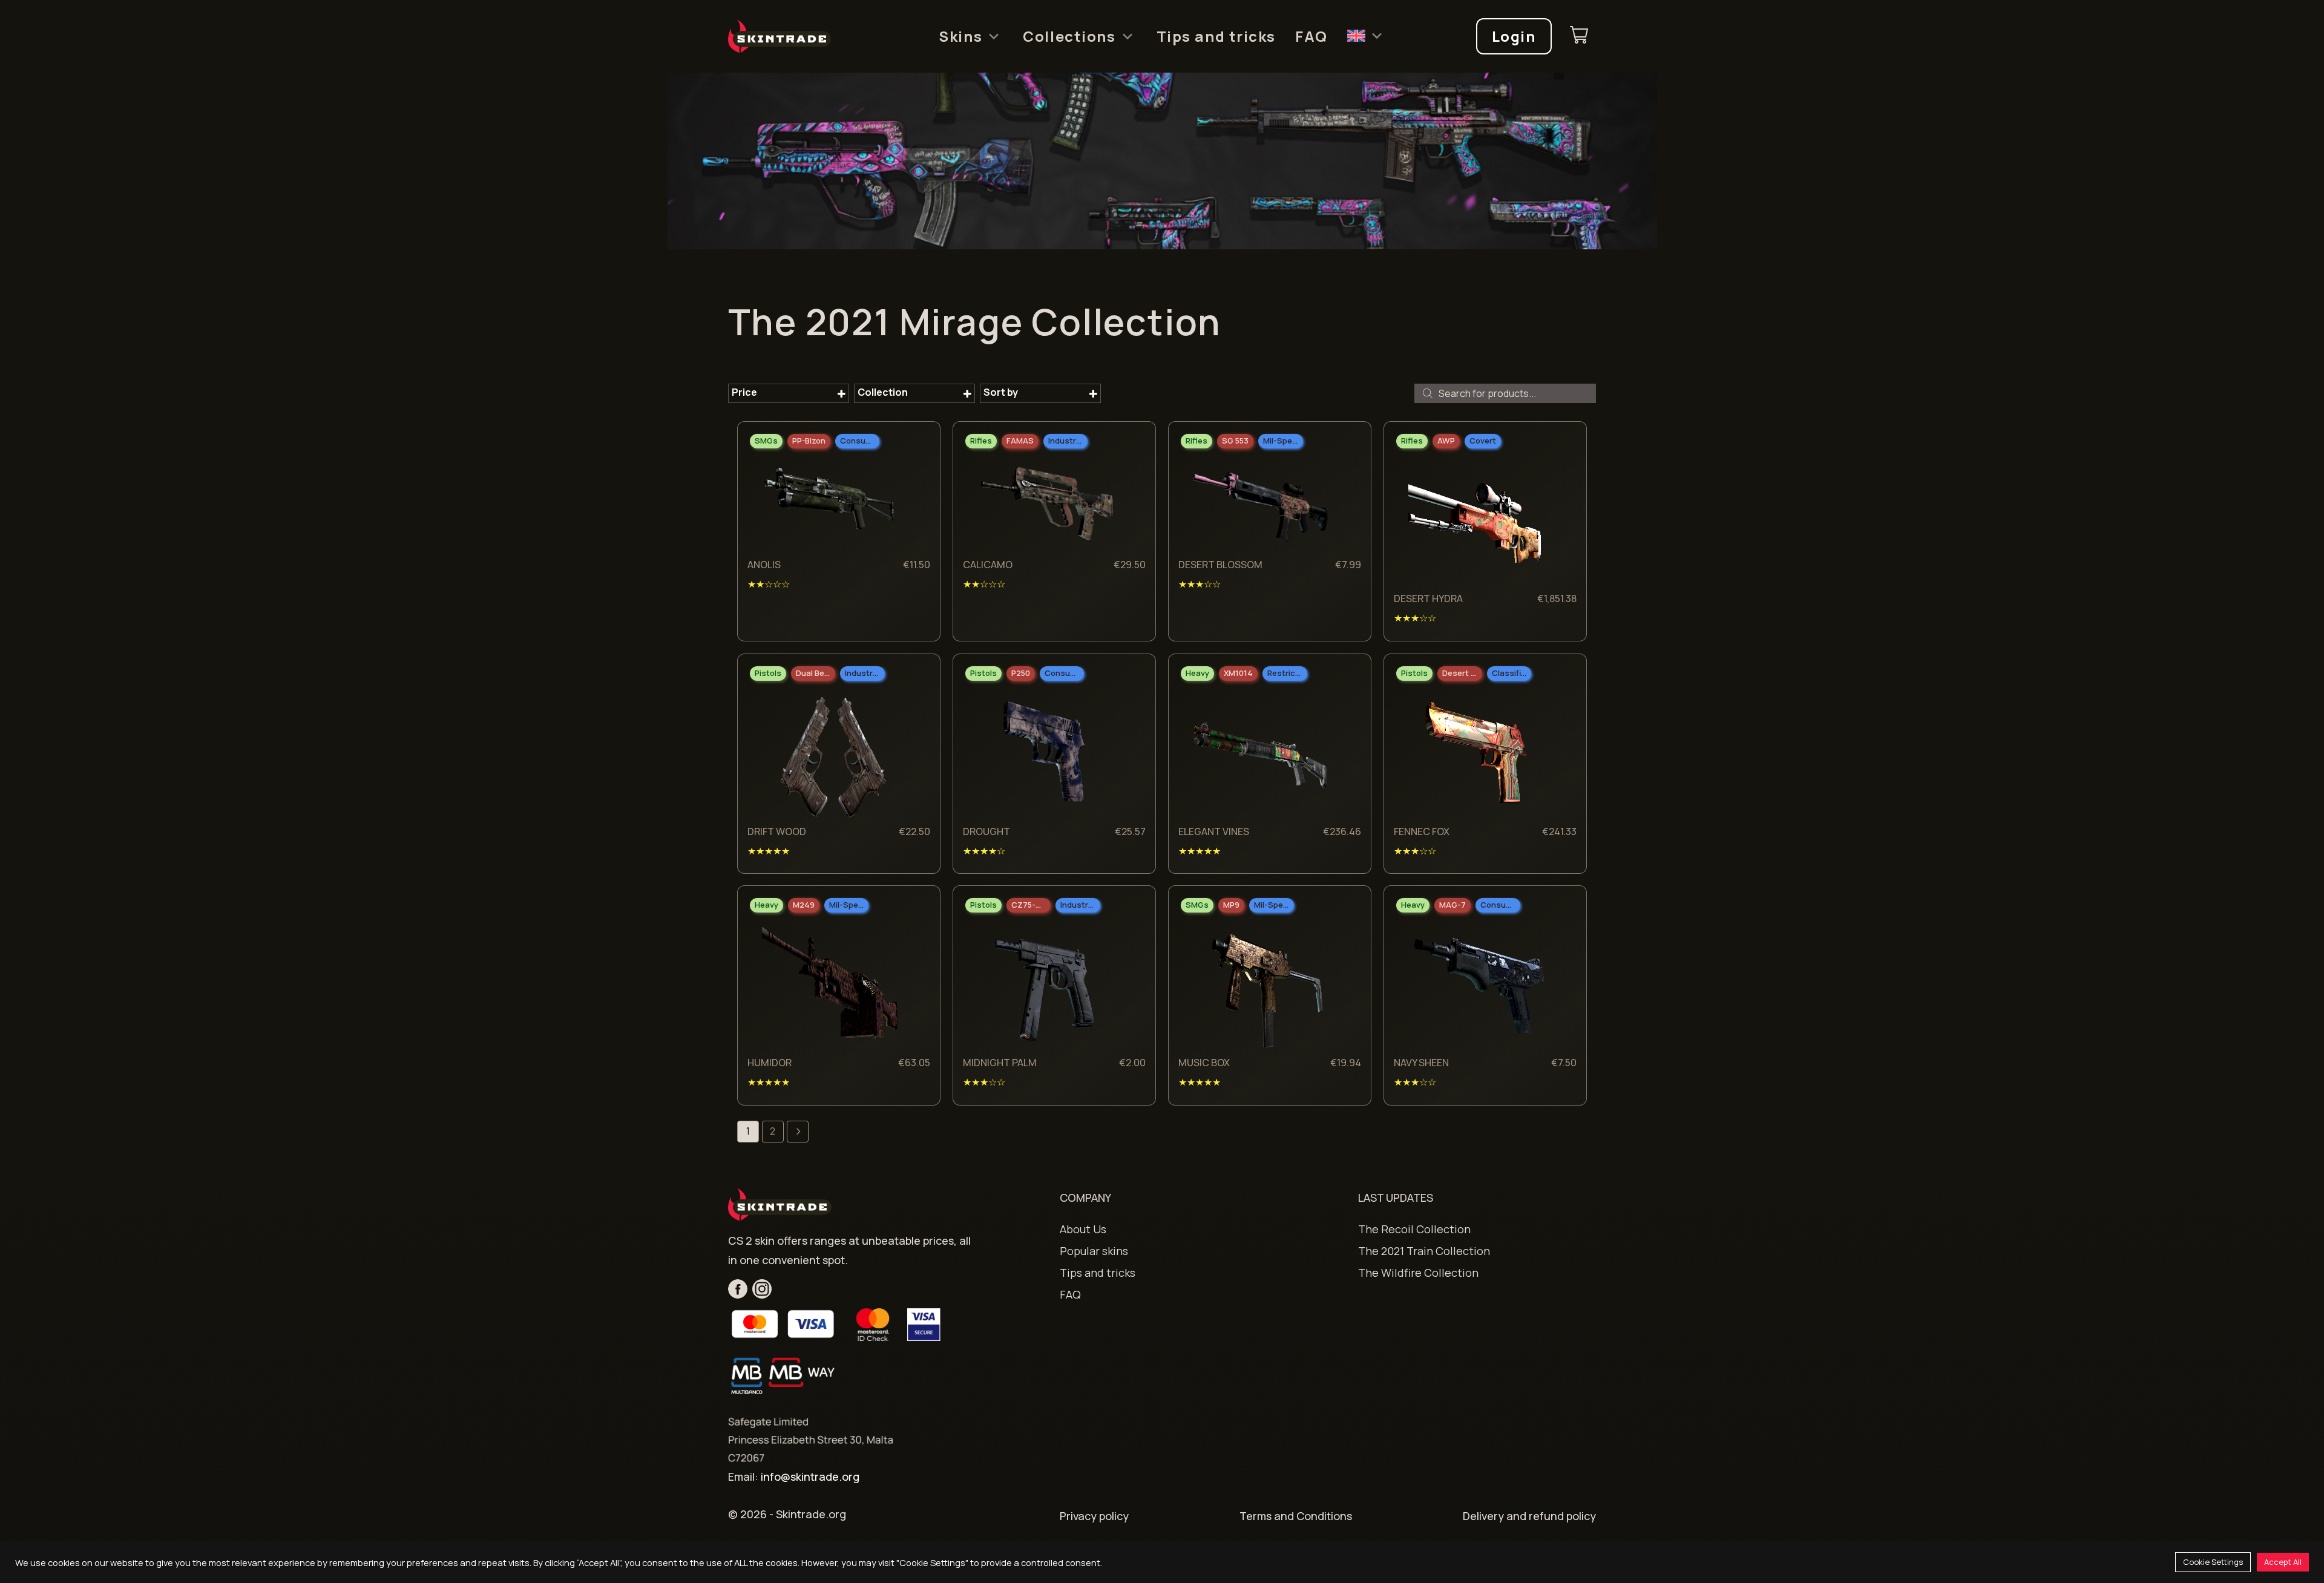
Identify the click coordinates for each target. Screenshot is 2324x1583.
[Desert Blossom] (1261, 506)
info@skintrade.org (810, 1476)
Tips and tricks (1216, 36)
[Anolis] (830, 506)
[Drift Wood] (830, 755)
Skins (960, 36)
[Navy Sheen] (1476, 987)
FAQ (1311, 36)
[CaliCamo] (1045, 506)
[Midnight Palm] (1045, 987)
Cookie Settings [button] (2213, 1562)
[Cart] (1579, 37)
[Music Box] (1261, 987)
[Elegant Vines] (1261, 755)
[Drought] (1045, 755)
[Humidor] (830, 987)
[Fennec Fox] (1476, 755)
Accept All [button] (2283, 1562)
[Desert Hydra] (1476, 523)
